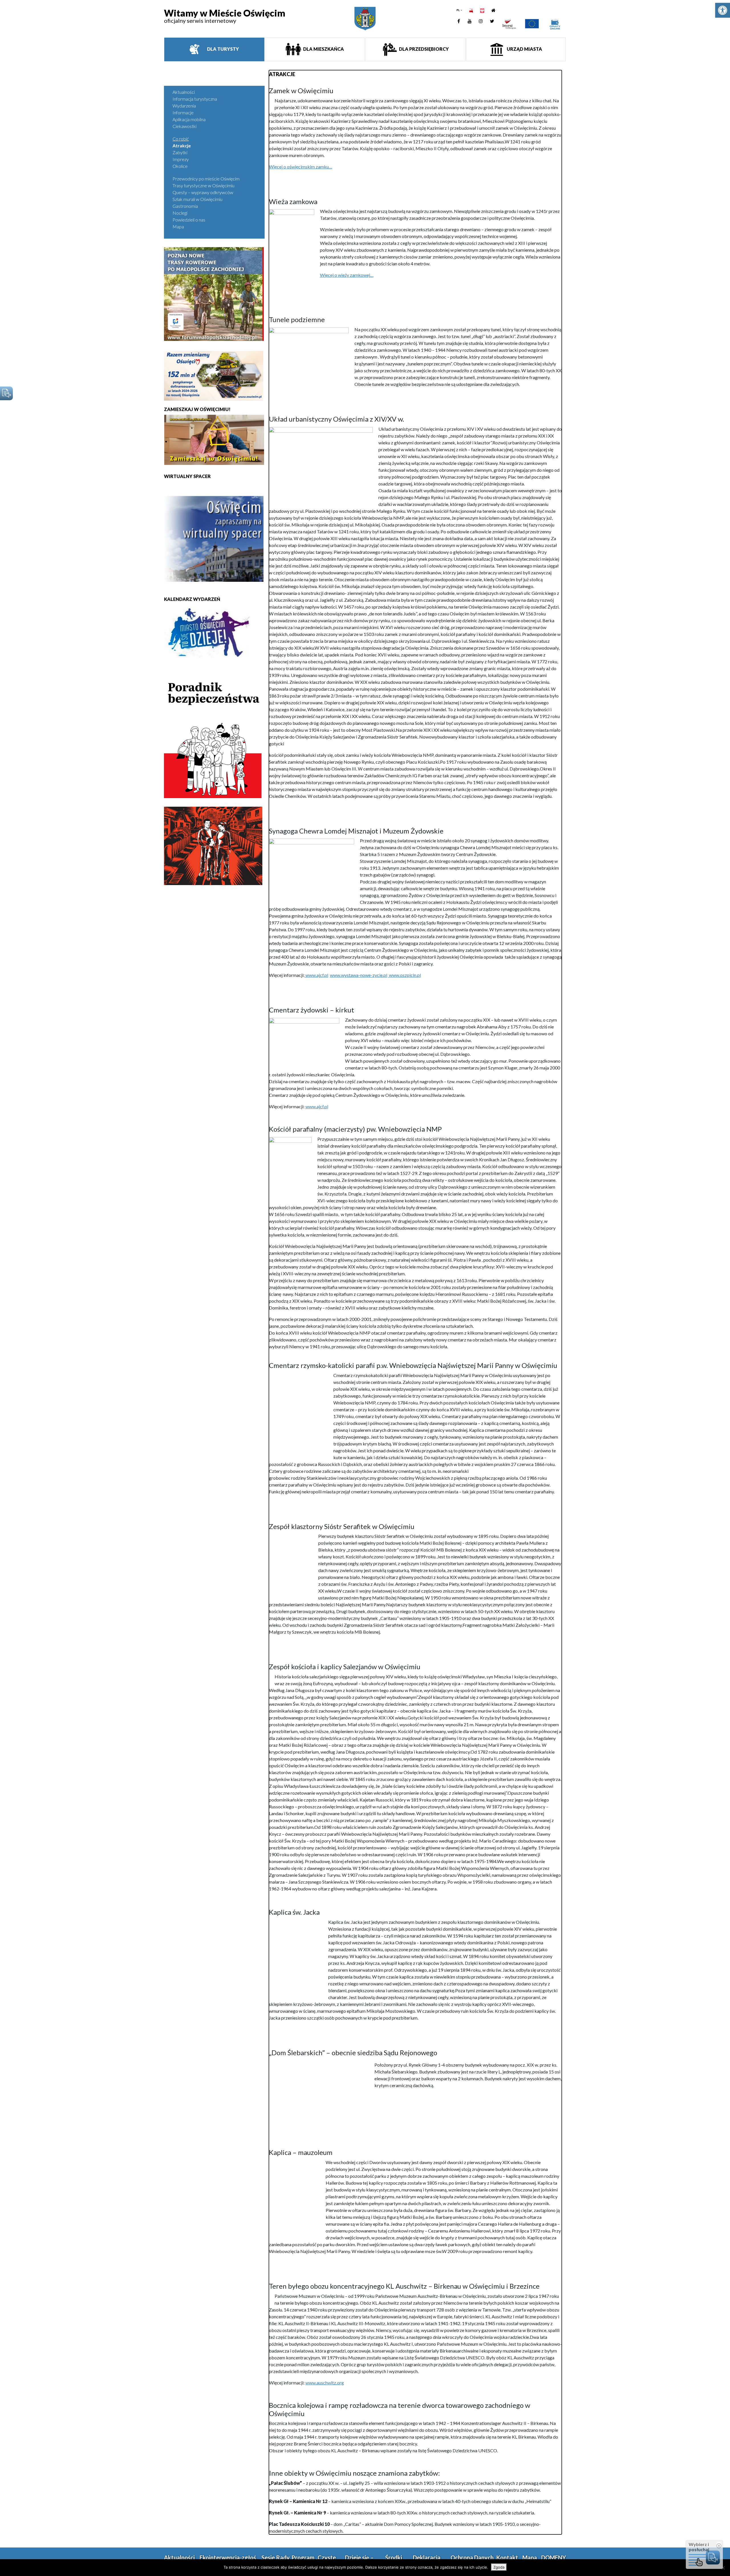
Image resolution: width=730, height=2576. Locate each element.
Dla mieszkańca (323, 49)
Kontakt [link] (507, 2557)
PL (458, 10)
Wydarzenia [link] (184, 106)
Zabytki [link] (180, 152)
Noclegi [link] (180, 213)
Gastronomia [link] (185, 206)
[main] (415, 1302)
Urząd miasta (524, 49)
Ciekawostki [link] (184, 126)
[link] (723, 10)
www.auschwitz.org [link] (325, 2383)
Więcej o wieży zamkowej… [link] (347, 275)
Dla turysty (223, 49)
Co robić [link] (181, 139)
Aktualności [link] (184, 92)
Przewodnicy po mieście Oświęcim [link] (206, 179)
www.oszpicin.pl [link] (404, 975)
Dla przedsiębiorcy (423, 49)
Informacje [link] (183, 112)
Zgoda (499, 2567)
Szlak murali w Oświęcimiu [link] (197, 199)
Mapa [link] (178, 226)
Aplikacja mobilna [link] (189, 119)
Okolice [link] (180, 166)
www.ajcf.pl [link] (316, 975)
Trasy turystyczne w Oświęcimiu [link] (203, 185)
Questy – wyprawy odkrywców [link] (203, 192)
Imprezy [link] (181, 159)
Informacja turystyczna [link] (195, 99)
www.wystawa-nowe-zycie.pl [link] (359, 975)
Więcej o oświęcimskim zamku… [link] (301, 167)
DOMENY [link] (554, 2557)
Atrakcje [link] (182, 146)
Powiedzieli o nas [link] (189, 220)
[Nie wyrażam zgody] (723, 2568)
